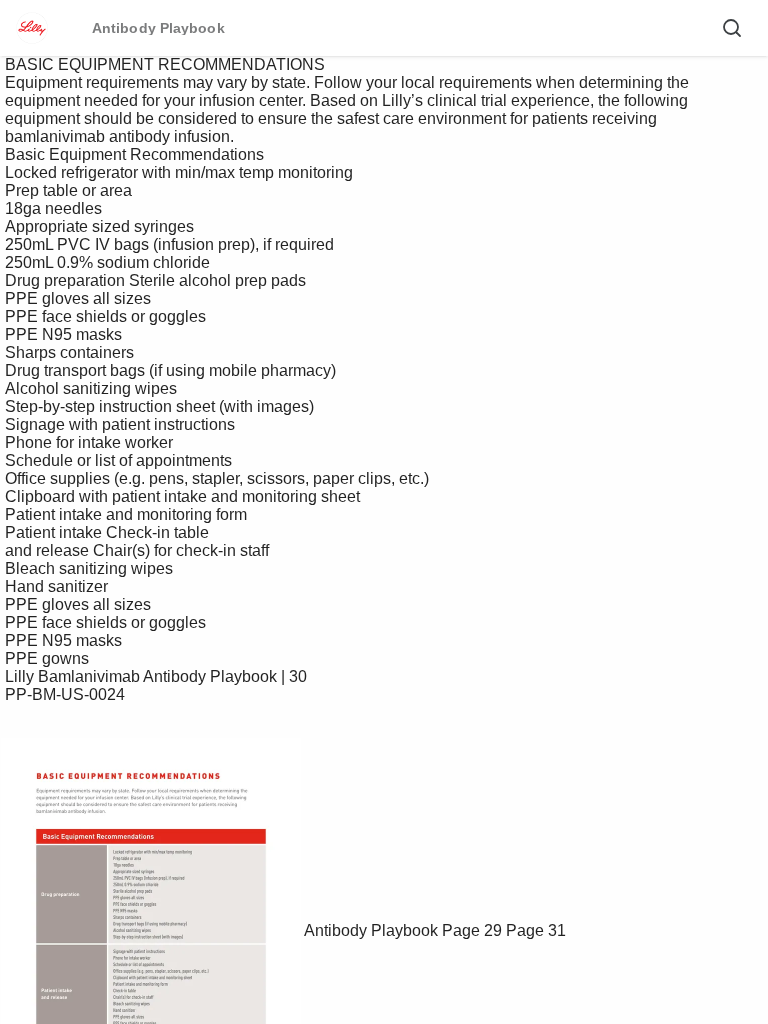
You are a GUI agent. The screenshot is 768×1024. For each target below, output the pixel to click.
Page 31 (536, 930)
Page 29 (472, 930)
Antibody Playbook (371, 930)
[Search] (732, 28)
